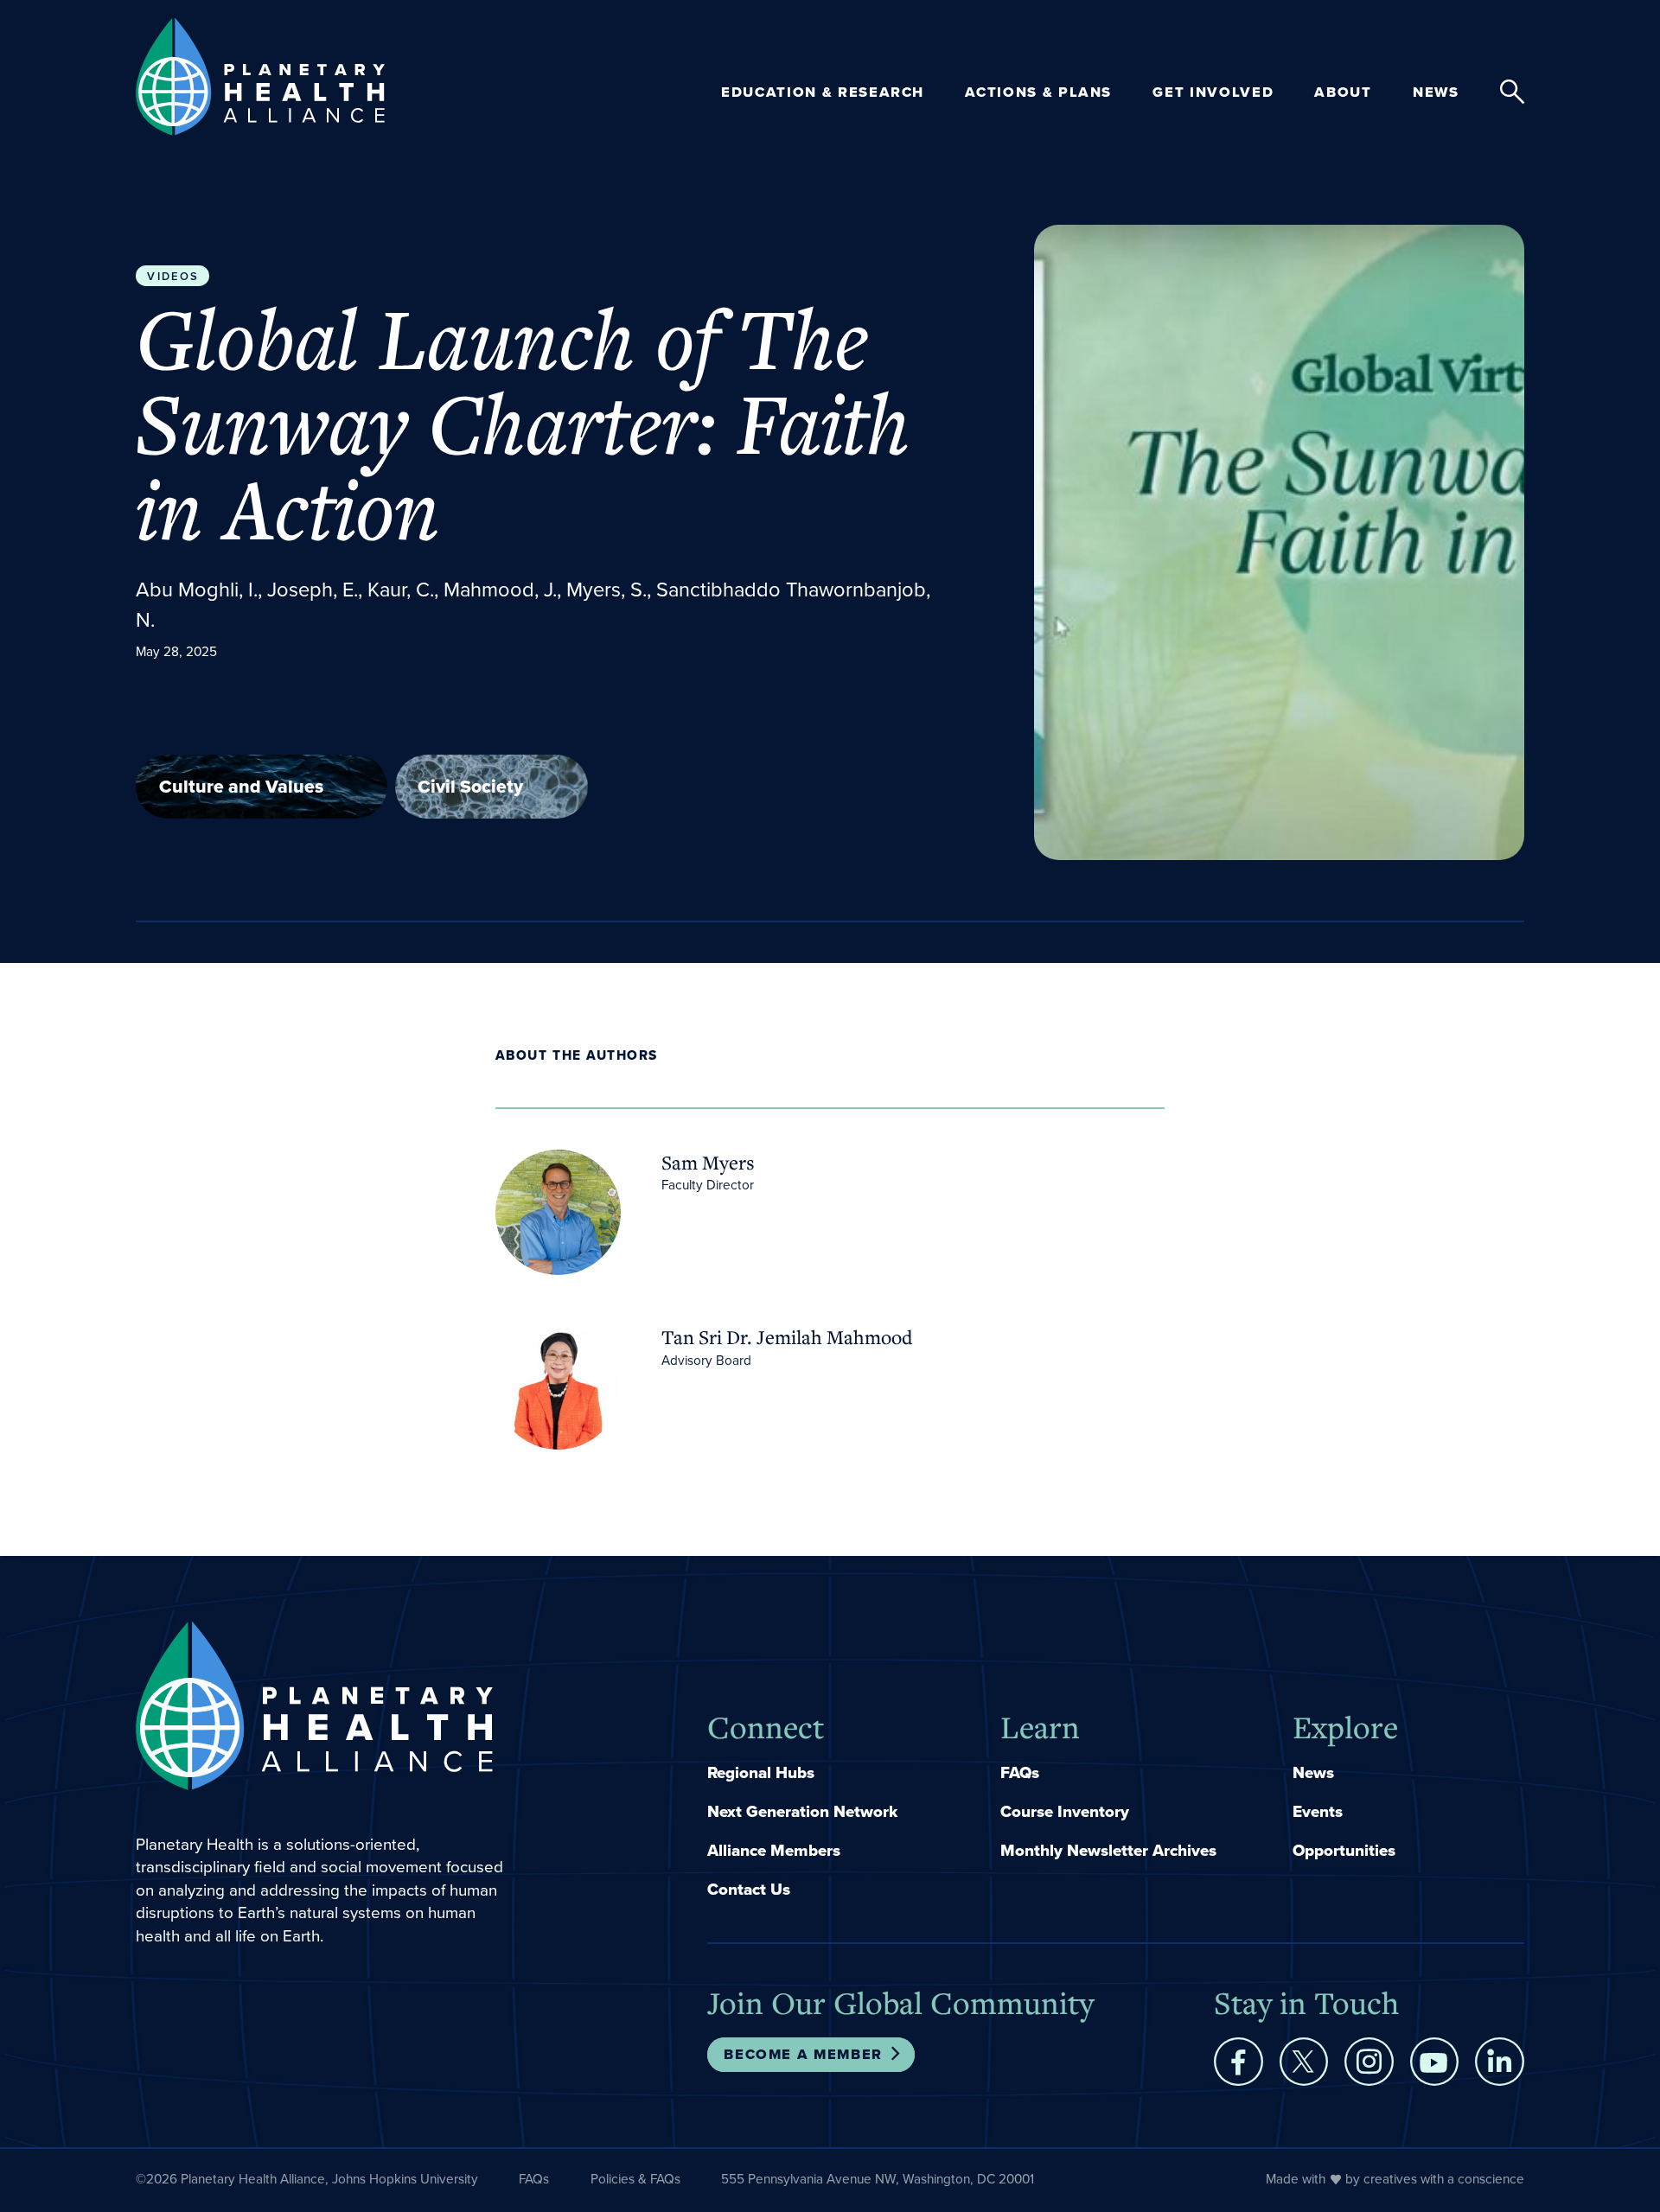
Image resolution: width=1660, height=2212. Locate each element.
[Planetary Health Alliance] (260, 76)
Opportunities (1344, 1851)
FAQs (1020, 1773)
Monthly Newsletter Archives (1108, 1851)
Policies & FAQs (635, 2179)
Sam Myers (708, 1162)
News (1436, 92)
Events (1318, 1812)
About (1343, 92)
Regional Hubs (761, 1773)
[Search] (1512, 92)
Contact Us (749, 1890)
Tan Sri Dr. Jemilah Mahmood (787, 1337)
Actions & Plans (1038, 92)
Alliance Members (774, 1851)
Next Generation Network (802, 1812)
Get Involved (1213, 92)
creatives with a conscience (1444, 2179)
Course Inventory (1065, 1812)
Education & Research (823, 92)
